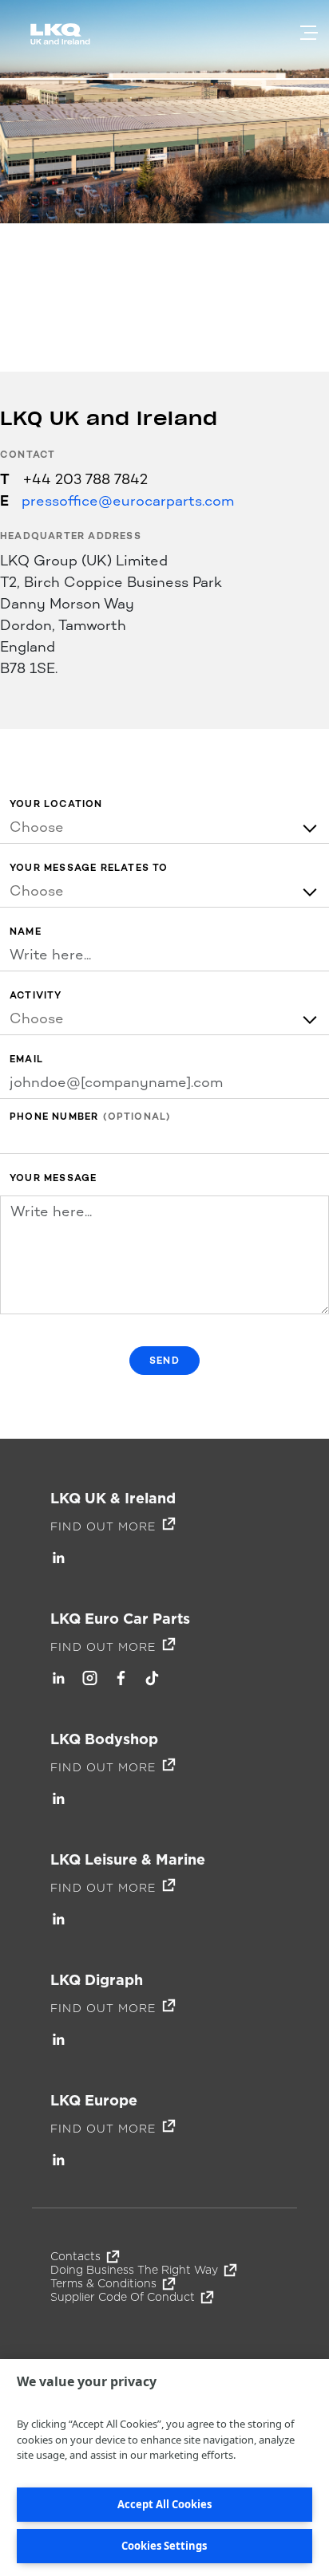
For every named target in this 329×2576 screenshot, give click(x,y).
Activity (36, 996)
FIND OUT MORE (103, 1526)
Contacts (75, 2256)
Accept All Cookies (164, 2504)
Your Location (56, 804)
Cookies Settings (164, 2546)
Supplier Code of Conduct (123, 2297)
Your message (53, 1178)
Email (26, 1060)
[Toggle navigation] (309, 33)
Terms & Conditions (103, 2283)
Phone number (54, 1117)
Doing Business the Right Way (134, 2270)
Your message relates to (89, 868)
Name (26, 932)
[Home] (63, 41)
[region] (164, 2468)
